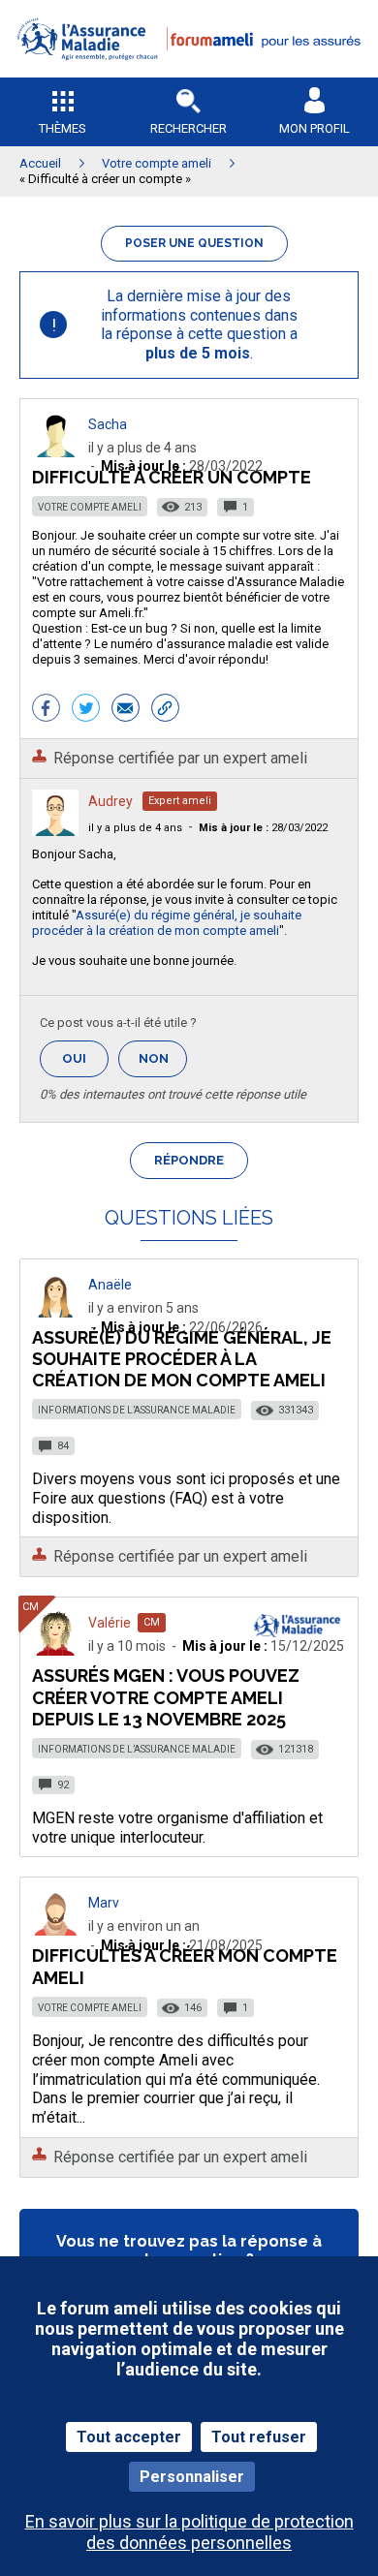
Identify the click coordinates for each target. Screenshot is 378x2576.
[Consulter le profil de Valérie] (55, 1650)
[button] (189, 73)
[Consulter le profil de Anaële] (55, 1312)
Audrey (110, 801)
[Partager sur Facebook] (46, 710)
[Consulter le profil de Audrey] (55, 831)
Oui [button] (85, 1058)
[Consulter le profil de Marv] (55, 1930)
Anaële (110, 1285)
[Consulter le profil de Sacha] (55, 452)
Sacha (108, 424)
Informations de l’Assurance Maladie (137, 1410)
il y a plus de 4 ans (135, 828)
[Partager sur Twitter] (86, 710)
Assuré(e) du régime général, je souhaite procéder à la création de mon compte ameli (167, 923)
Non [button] (163, 1064)
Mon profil (315, 128)
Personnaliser (192, 2477)
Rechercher (189, 128)
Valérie (110, 1623)
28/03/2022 (263, 828)
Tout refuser (259, 2437)
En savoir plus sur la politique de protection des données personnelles (189, 2531)
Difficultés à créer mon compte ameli (185, 1966)
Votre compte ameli (90, 507)
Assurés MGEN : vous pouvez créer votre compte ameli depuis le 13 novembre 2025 (166, 1697)
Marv (104, 1903)
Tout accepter (129, 2437)
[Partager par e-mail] (126, 710)
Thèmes (63, 128)
